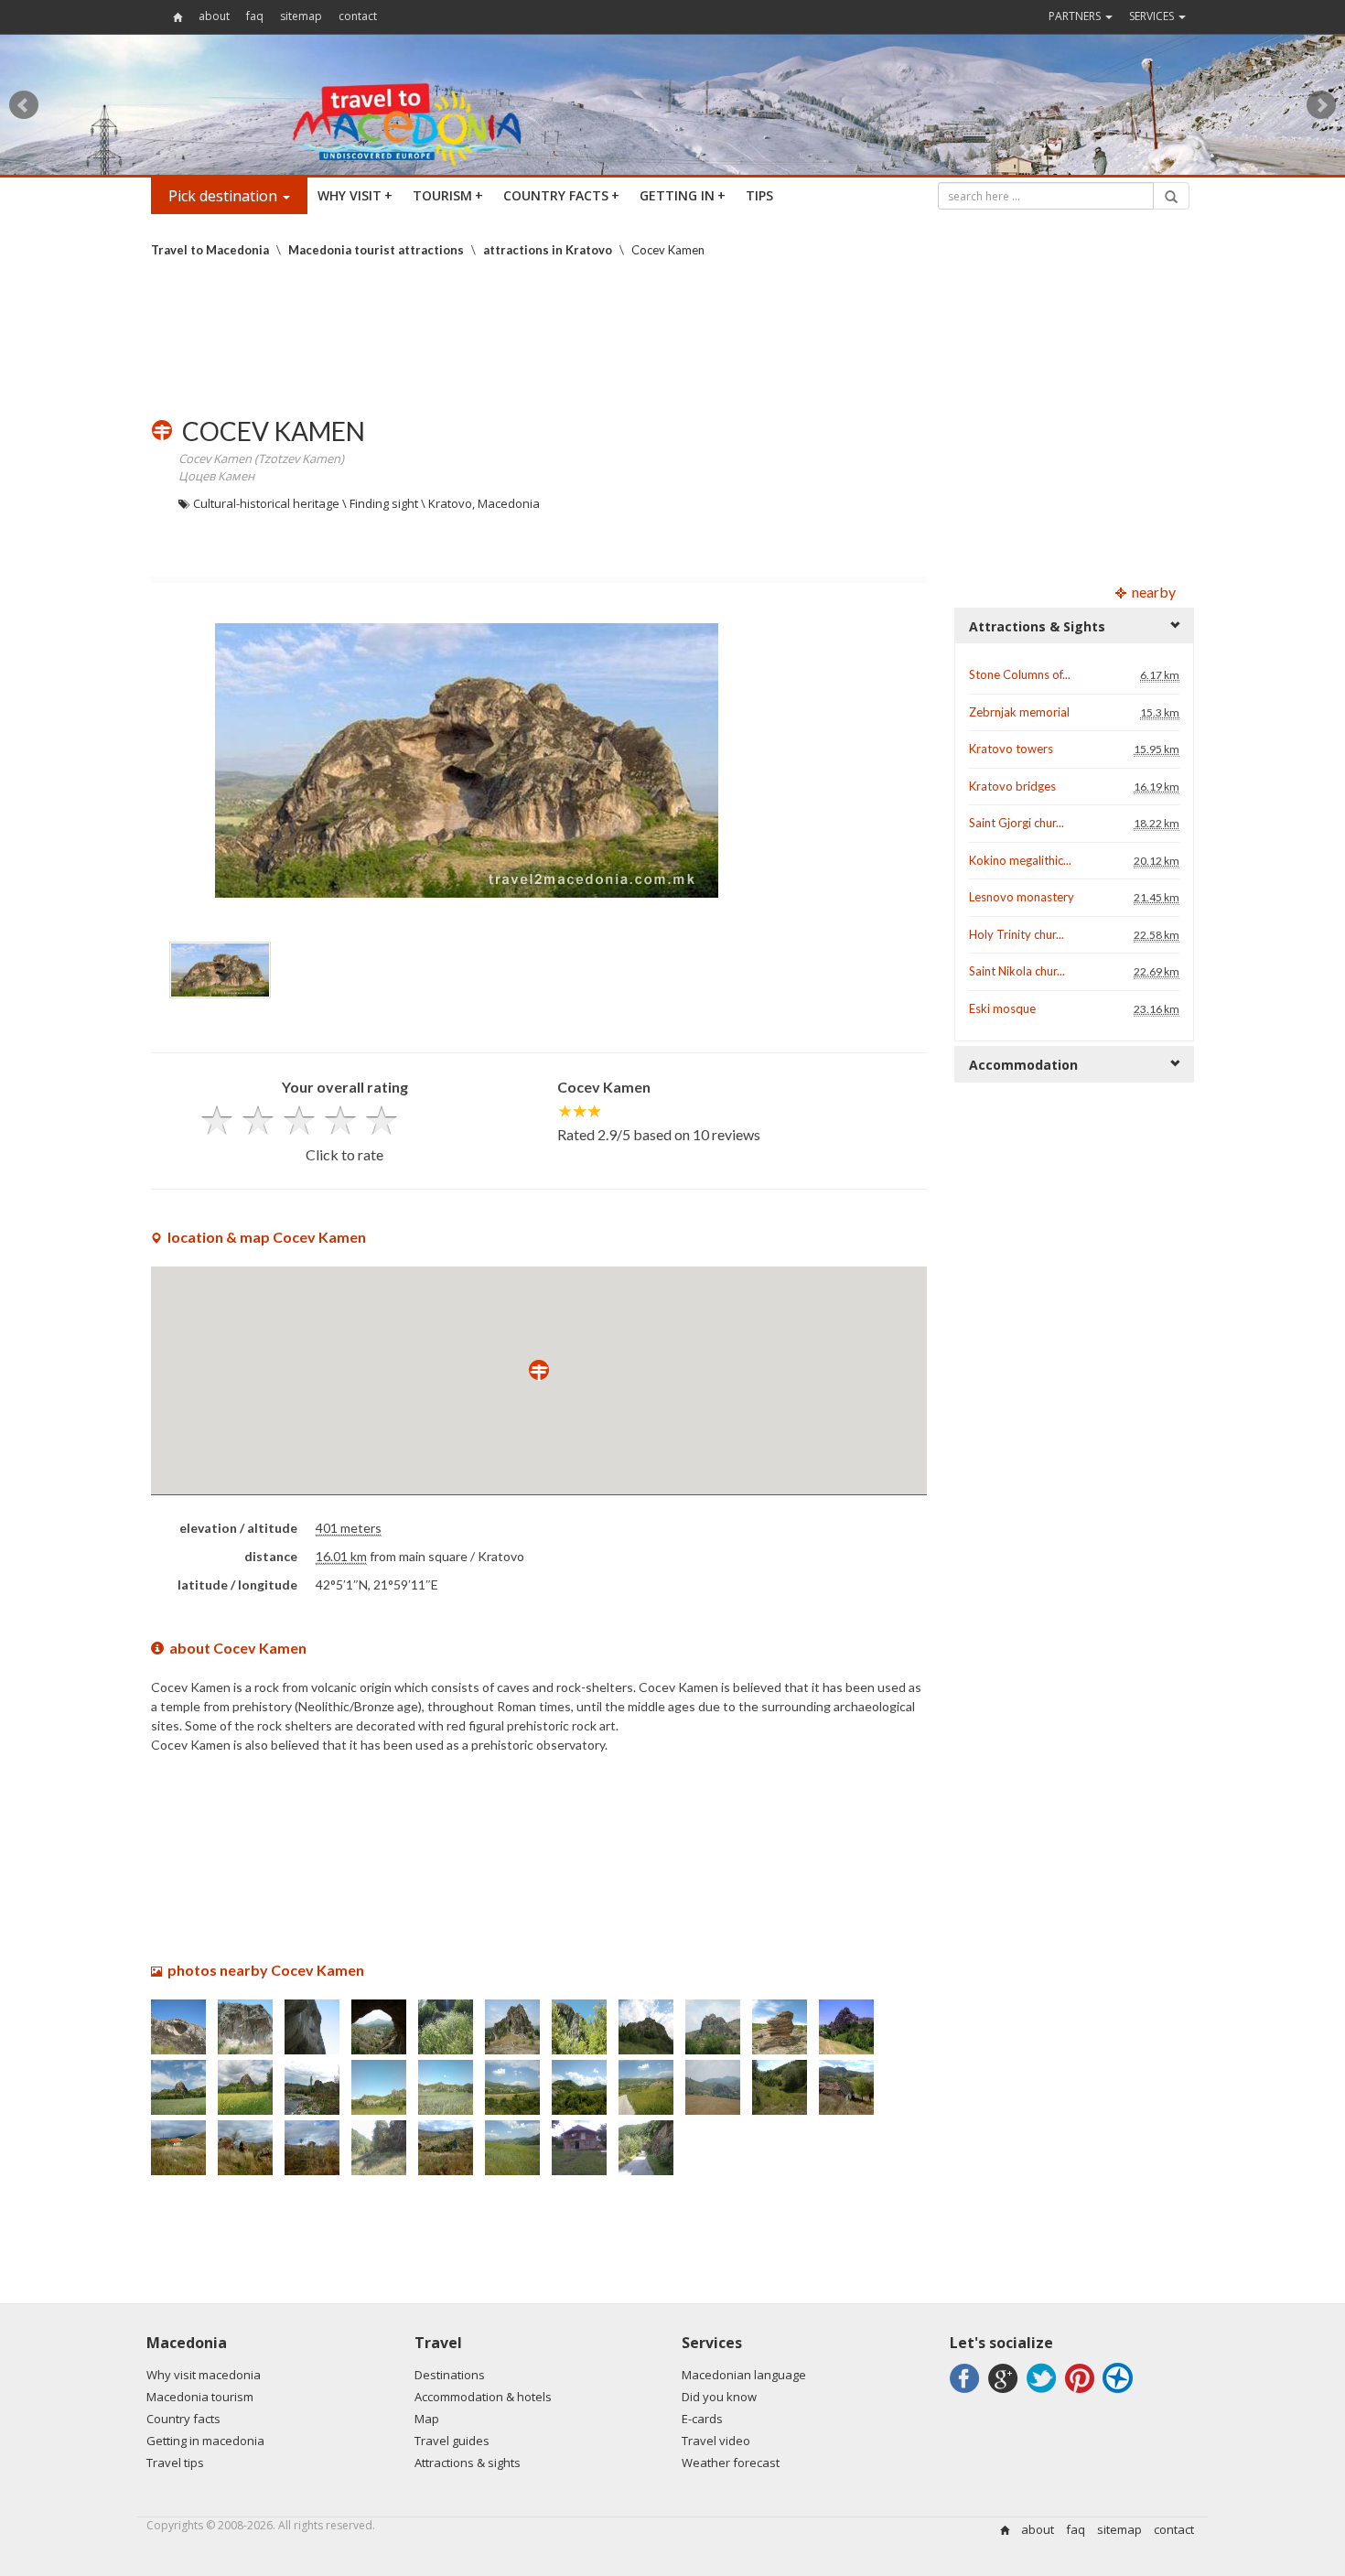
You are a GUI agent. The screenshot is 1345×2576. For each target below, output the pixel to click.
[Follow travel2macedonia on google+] (1006, 2393)
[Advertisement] (672, 338)
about (214, 16)
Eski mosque (1002, 1008)
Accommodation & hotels (483, 2397)
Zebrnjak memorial (1019, 712)
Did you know (719, 2397)
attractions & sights (1037, 626)
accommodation (1023, 1065)
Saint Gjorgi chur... (1017, 823)
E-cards (702, 2419)
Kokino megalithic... (1020, 860)
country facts (561, 195)
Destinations (450, 2375)
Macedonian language (744, 2375)
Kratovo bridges (1012, 786)
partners (1076, 16)
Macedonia (187, 2343)
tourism (448, 195)
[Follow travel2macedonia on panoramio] (1120, 2393)
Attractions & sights (468, 2463)
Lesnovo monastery (1022, 897)
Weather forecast (731, 2463)
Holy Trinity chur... (1017, 934)
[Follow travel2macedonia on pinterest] (1082, 2393)
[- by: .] (178, 2048)
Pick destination (225, 196)
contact (358, 16)
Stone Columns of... (1020, 674)
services (1153, 16)
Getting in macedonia (205, 2441)
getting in (683, 195)
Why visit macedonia (204, 2375)
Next (1321, 105)
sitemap (301, 16)
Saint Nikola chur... (1017, 971)
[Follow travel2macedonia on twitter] (1044, 2393)
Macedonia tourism (200, 2397)
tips (759, 195)
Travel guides (452, 2441)
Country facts (183, 2419)
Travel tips (175, 2463)
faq (255, 16)
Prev (24, 105)
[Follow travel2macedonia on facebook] (968, 2393)
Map (427, 2419)
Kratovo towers (1011, 749)
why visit (355, 195)
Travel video (716, 2441)
